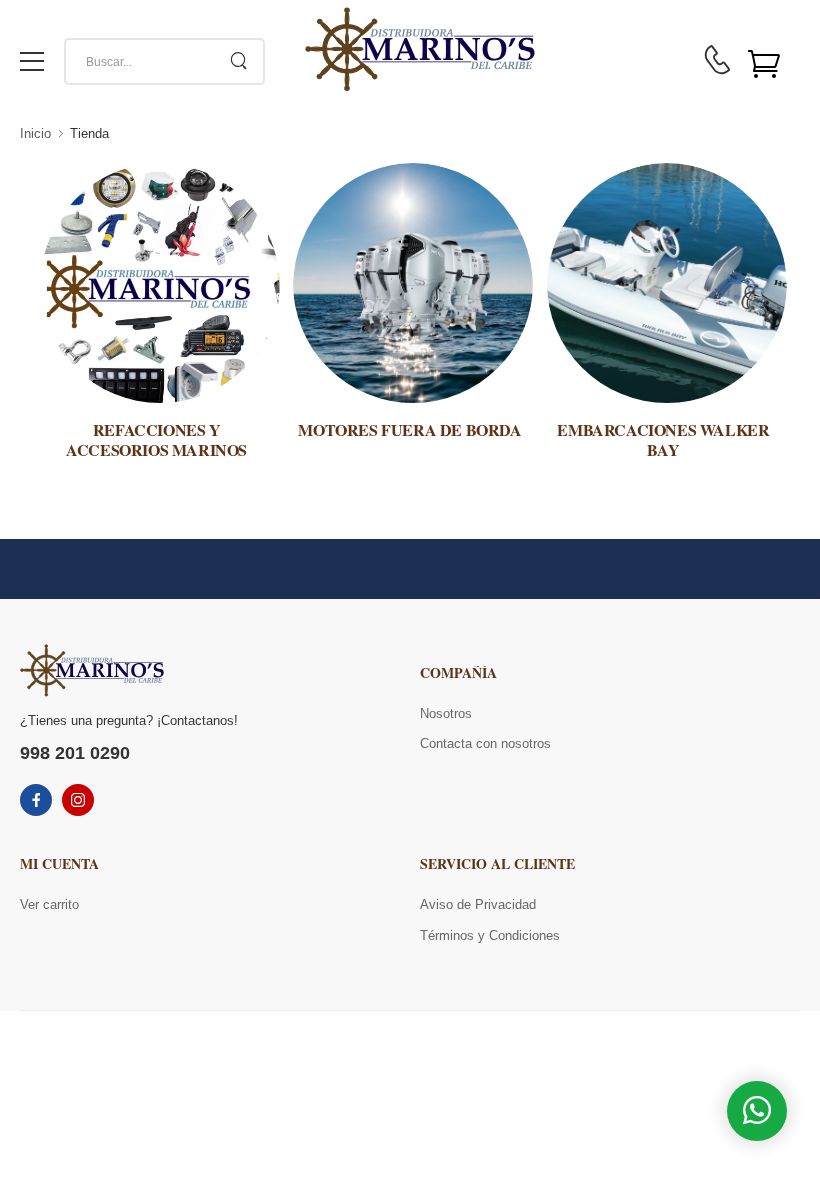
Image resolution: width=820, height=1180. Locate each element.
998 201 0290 (75, 753)
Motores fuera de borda (409, 429)
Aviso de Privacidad (478, 904)
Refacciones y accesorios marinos (156, 439)
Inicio (35, 133)
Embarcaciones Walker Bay (663, 439)
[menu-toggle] (32, 62)
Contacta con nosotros (485, 743)
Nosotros (446, 713)
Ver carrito (49, 904)
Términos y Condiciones (490, 935)
